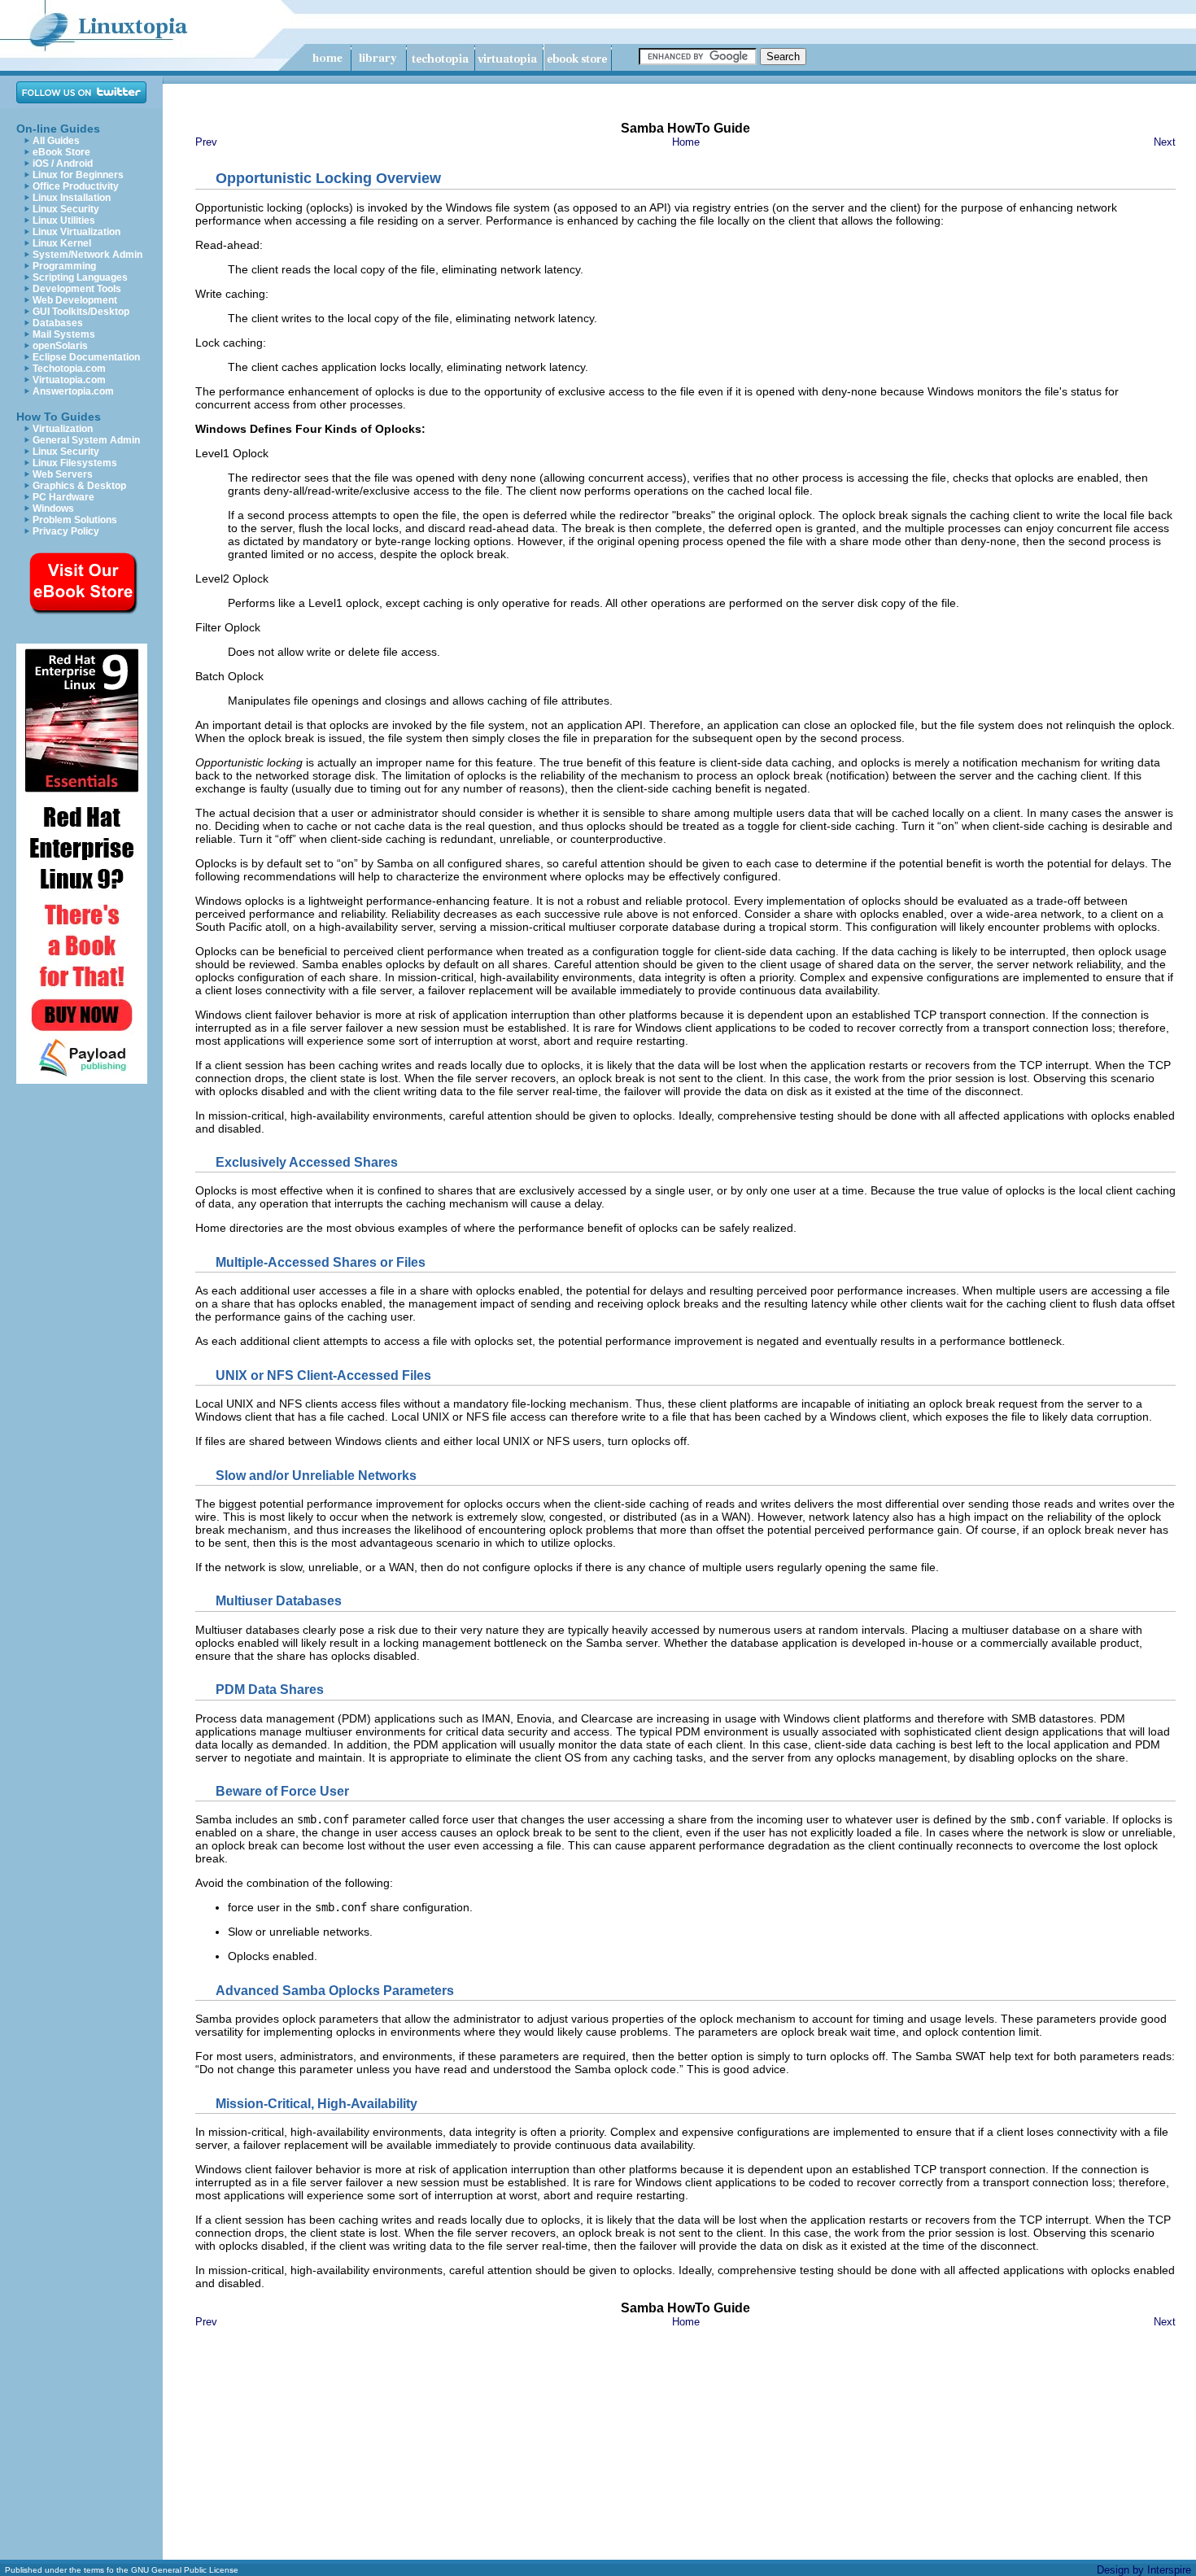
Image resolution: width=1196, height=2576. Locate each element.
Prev (206, 142)
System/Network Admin (87, 255)
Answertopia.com (73, 391)
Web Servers (63, 474)
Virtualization (63, 429)
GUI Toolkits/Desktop (81, 312)
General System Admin (86, 440)
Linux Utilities (64, 220)
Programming (64, 266)
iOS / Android (63, 164)
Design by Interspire (1144, 2570)
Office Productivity (76, 186)
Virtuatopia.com (69, 380)
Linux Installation (72, 198)
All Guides (56, 141)
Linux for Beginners (78, 175)
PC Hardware (63, 497)
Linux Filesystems (75, 463)
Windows (53, 509)
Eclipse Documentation (86, 357)
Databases (58, 323)
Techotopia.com (69, 369)
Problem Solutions (75, 520)
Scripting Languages (80, 277)
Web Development (75, 300)
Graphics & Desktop (79, 486)
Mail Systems (64, 334)
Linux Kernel (62, 243)
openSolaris (60, 346)
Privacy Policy (66, 531)
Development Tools (77, 289)
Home (686, 142)
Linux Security (66, 209)
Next (1165, 142)
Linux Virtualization (76, 232)
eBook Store (61, 152)
